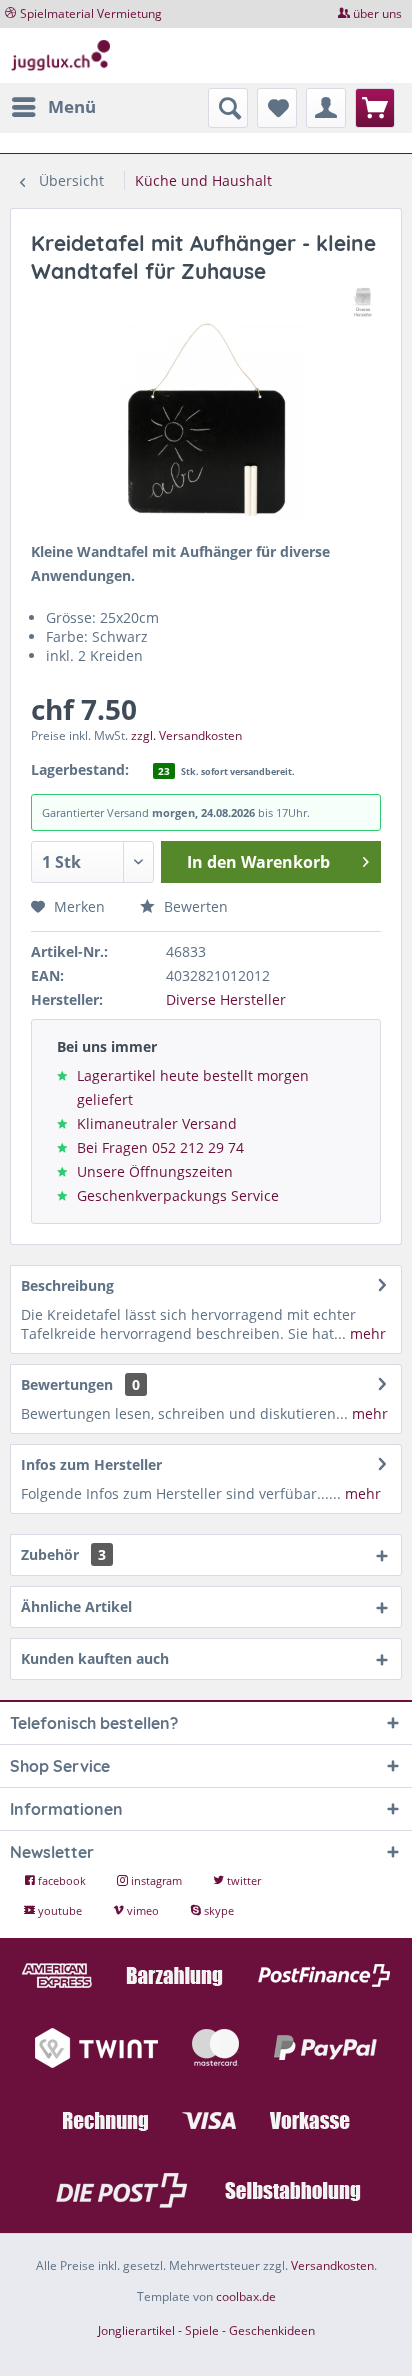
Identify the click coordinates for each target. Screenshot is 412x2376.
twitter (242, 1880)
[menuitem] (53, 107)
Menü (72, 106)
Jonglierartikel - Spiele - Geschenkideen (206, 2330)
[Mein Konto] (326, 108)
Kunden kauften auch (95, 1658)
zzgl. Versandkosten (186, 735)
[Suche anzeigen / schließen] (228, 108)
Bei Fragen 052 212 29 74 (160, 1147)
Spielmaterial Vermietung (91, 13)
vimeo (143, 1910)
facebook (62, 1880)
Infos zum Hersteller (91, 1464)
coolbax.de (246, 2296)
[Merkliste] (277, 108)
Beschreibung (67, 1285)
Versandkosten (332, 2265)
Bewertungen (67, 1384)
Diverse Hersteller (226, 999)
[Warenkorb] (375, 108)
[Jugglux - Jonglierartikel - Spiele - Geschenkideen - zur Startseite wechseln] (61, 55)
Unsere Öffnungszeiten (155, 1171)
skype (217, 1910)
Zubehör (63, 1554)
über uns (377, 13)
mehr (366, 1333)
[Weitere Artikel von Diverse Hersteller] (363, 302)
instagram (156, 1880)
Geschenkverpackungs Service (178, 1195)
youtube (60, 1910)
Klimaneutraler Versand (157, 1123)
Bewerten (194, 906)
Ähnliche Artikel (76, 1606)
